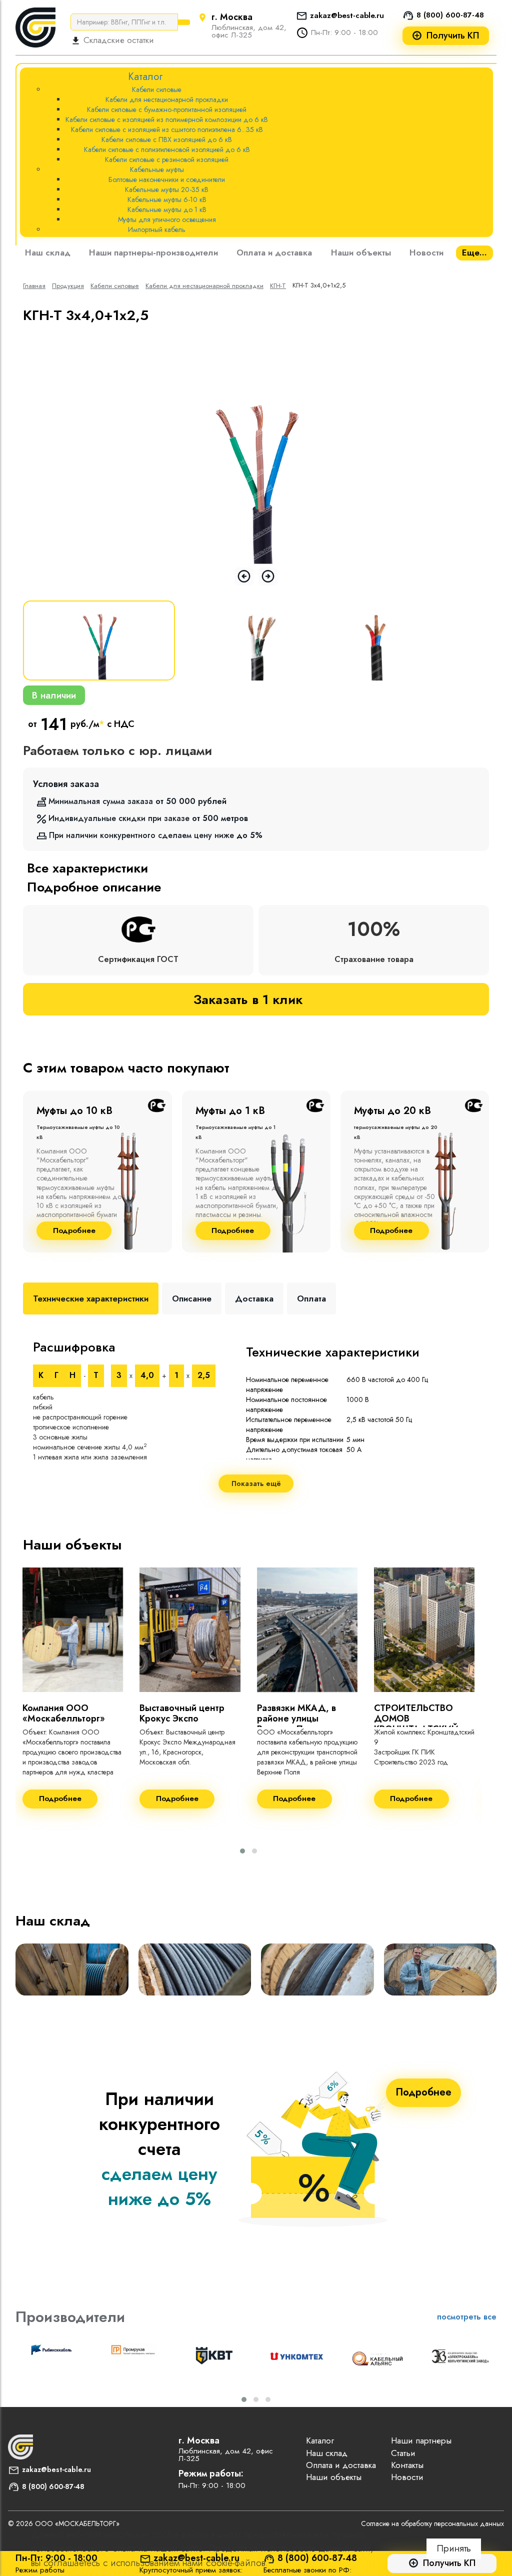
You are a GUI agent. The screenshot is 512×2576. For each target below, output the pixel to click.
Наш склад (48, 252)
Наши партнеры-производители (153, 252)
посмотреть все (467, 2317)
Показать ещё (256, 1483)
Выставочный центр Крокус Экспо (182, 1713)
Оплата (311, 1298)
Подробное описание (94, 887)
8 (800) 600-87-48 (450, 15)
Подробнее (74, 1231)
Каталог (320, 2440)
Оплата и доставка (274, 252)
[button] (242, 1851)
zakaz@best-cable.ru (347, 15)
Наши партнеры (421, 2440)
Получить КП (453, 36)
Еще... (474, 252)
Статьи (403, 2453)
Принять (454, 2548)
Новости (426, 252)
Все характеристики (87, 868)
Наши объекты (361, 252)
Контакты (407, 2465)
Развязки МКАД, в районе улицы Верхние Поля (296, 1718)
